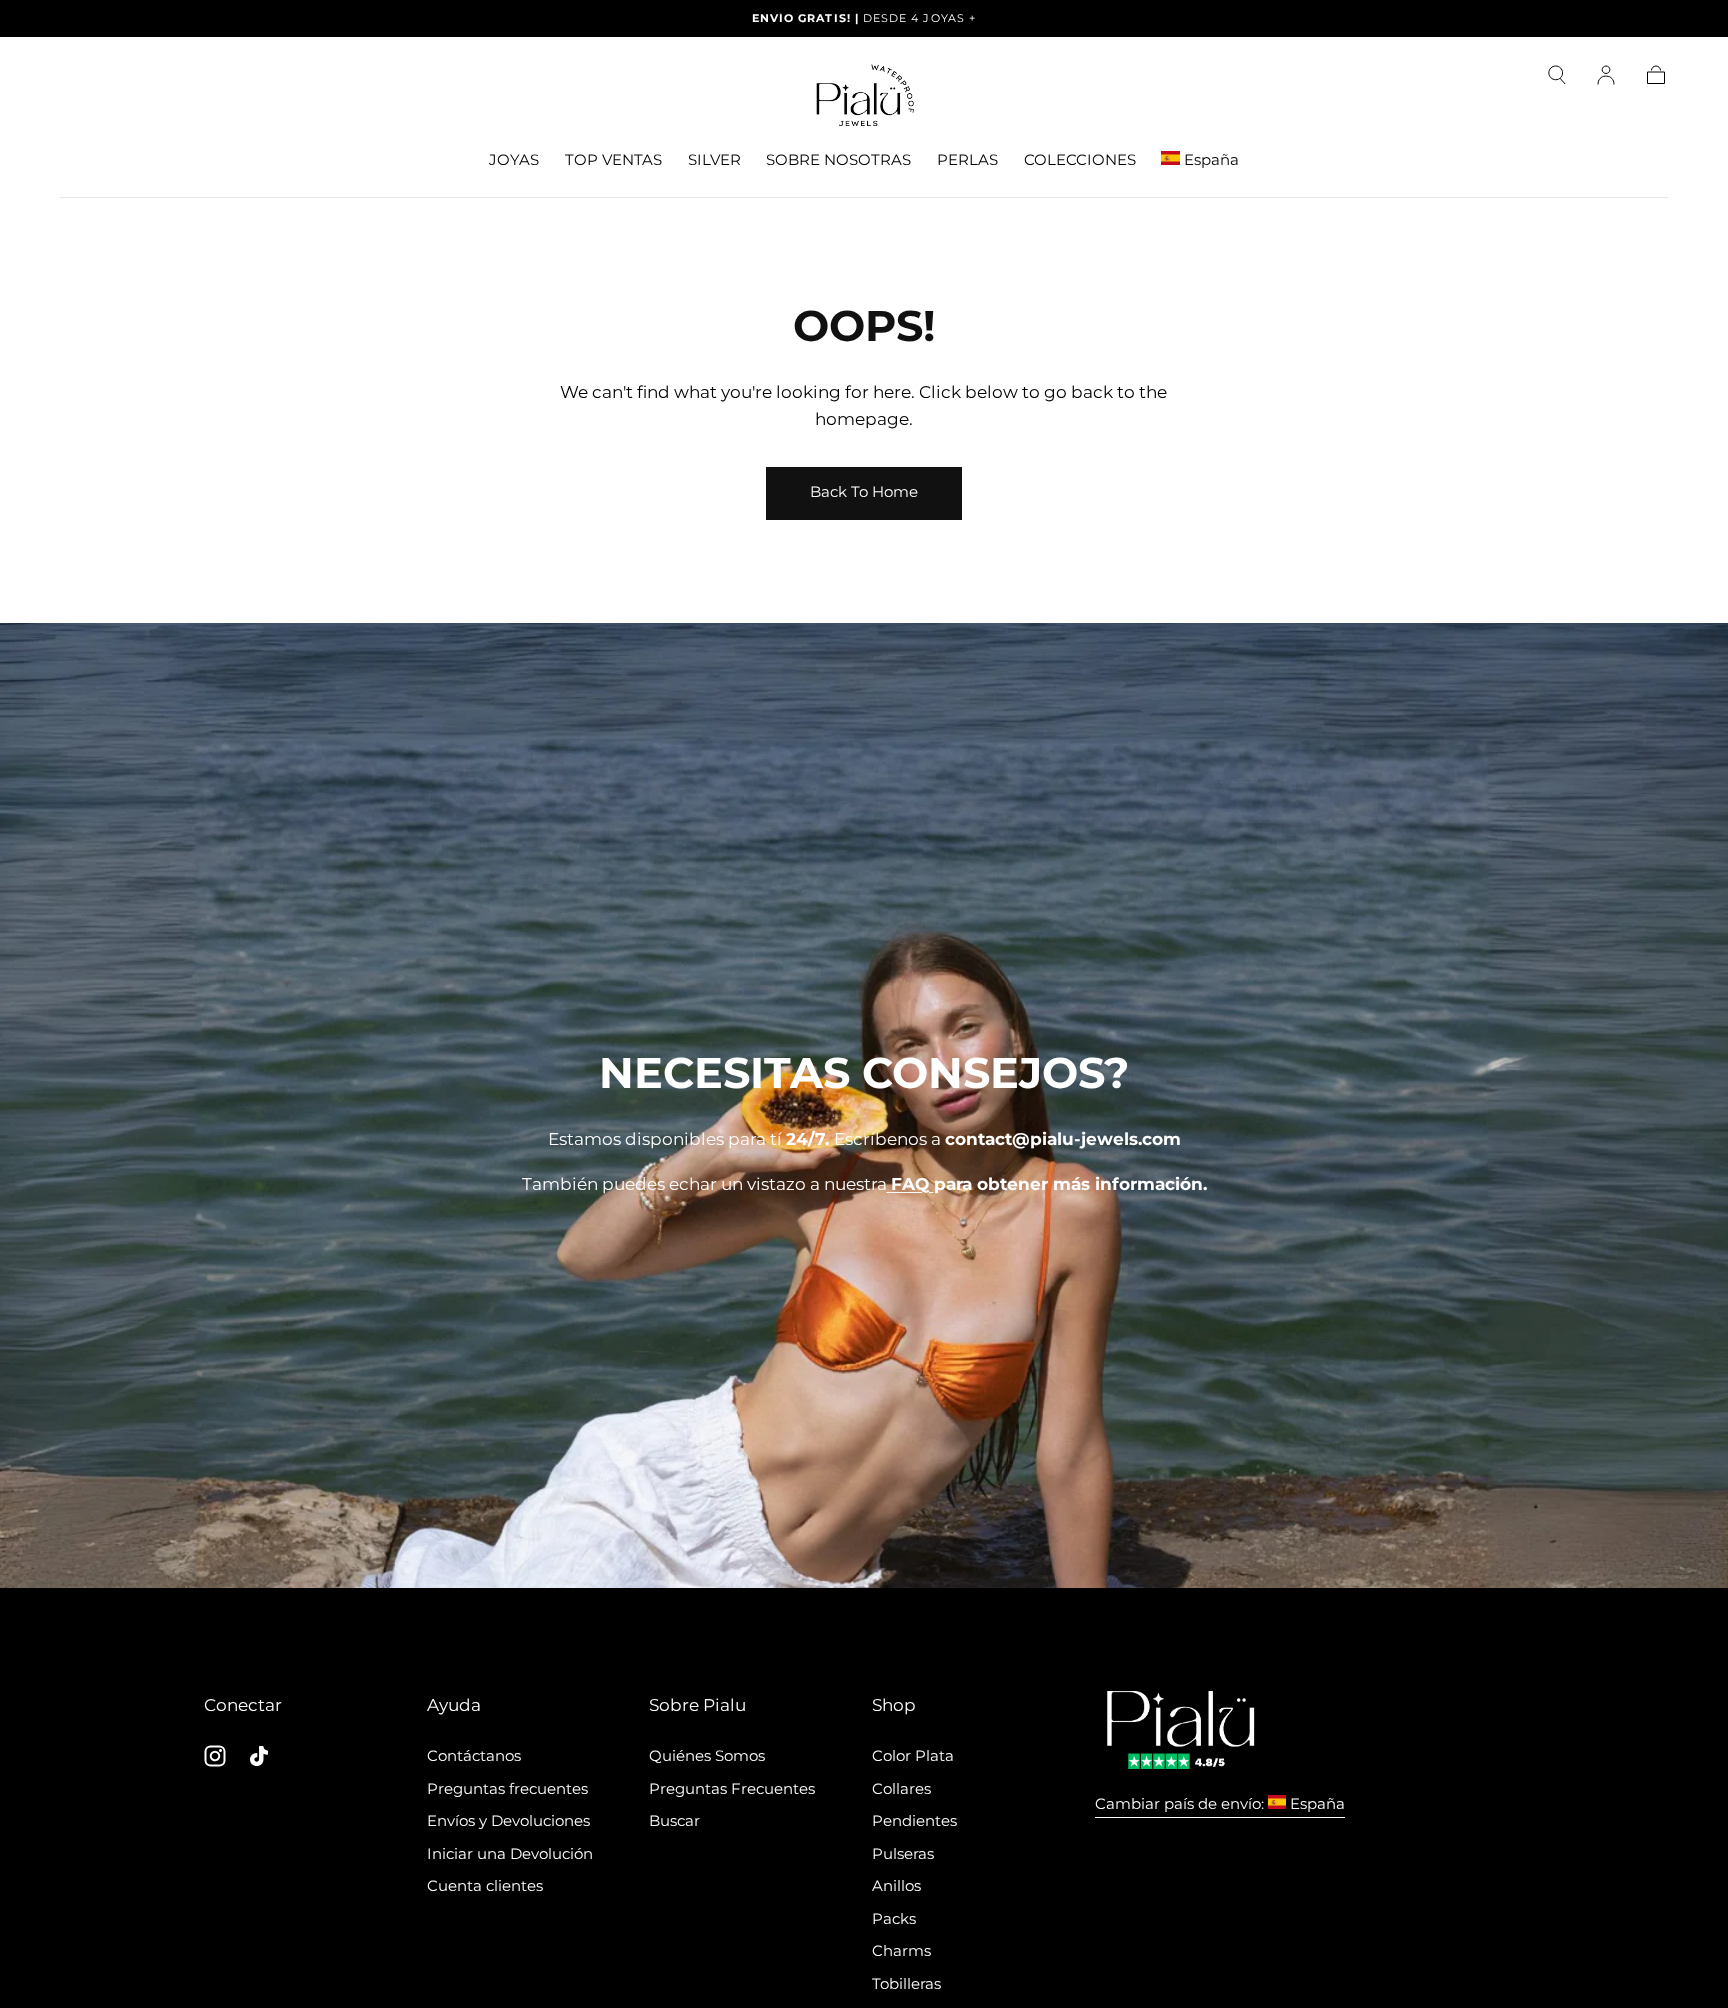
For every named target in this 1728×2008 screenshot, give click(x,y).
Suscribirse (980, 1255)
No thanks (863, 1329)
